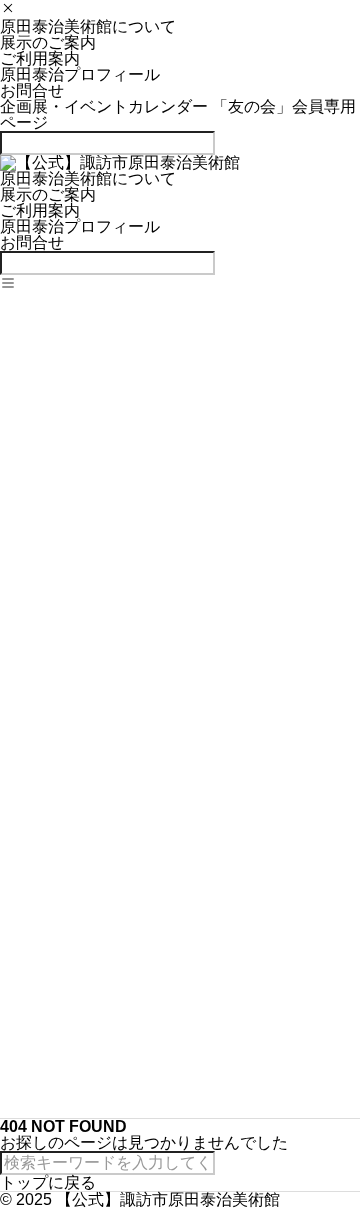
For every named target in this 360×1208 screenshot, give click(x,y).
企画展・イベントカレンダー (106, 106)
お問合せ (32, 90)
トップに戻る (48, 1182)
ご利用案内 (40, 58)
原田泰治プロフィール (80, 74)
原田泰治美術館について (88, 26)
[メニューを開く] (8, 284)
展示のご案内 (48, 42)
